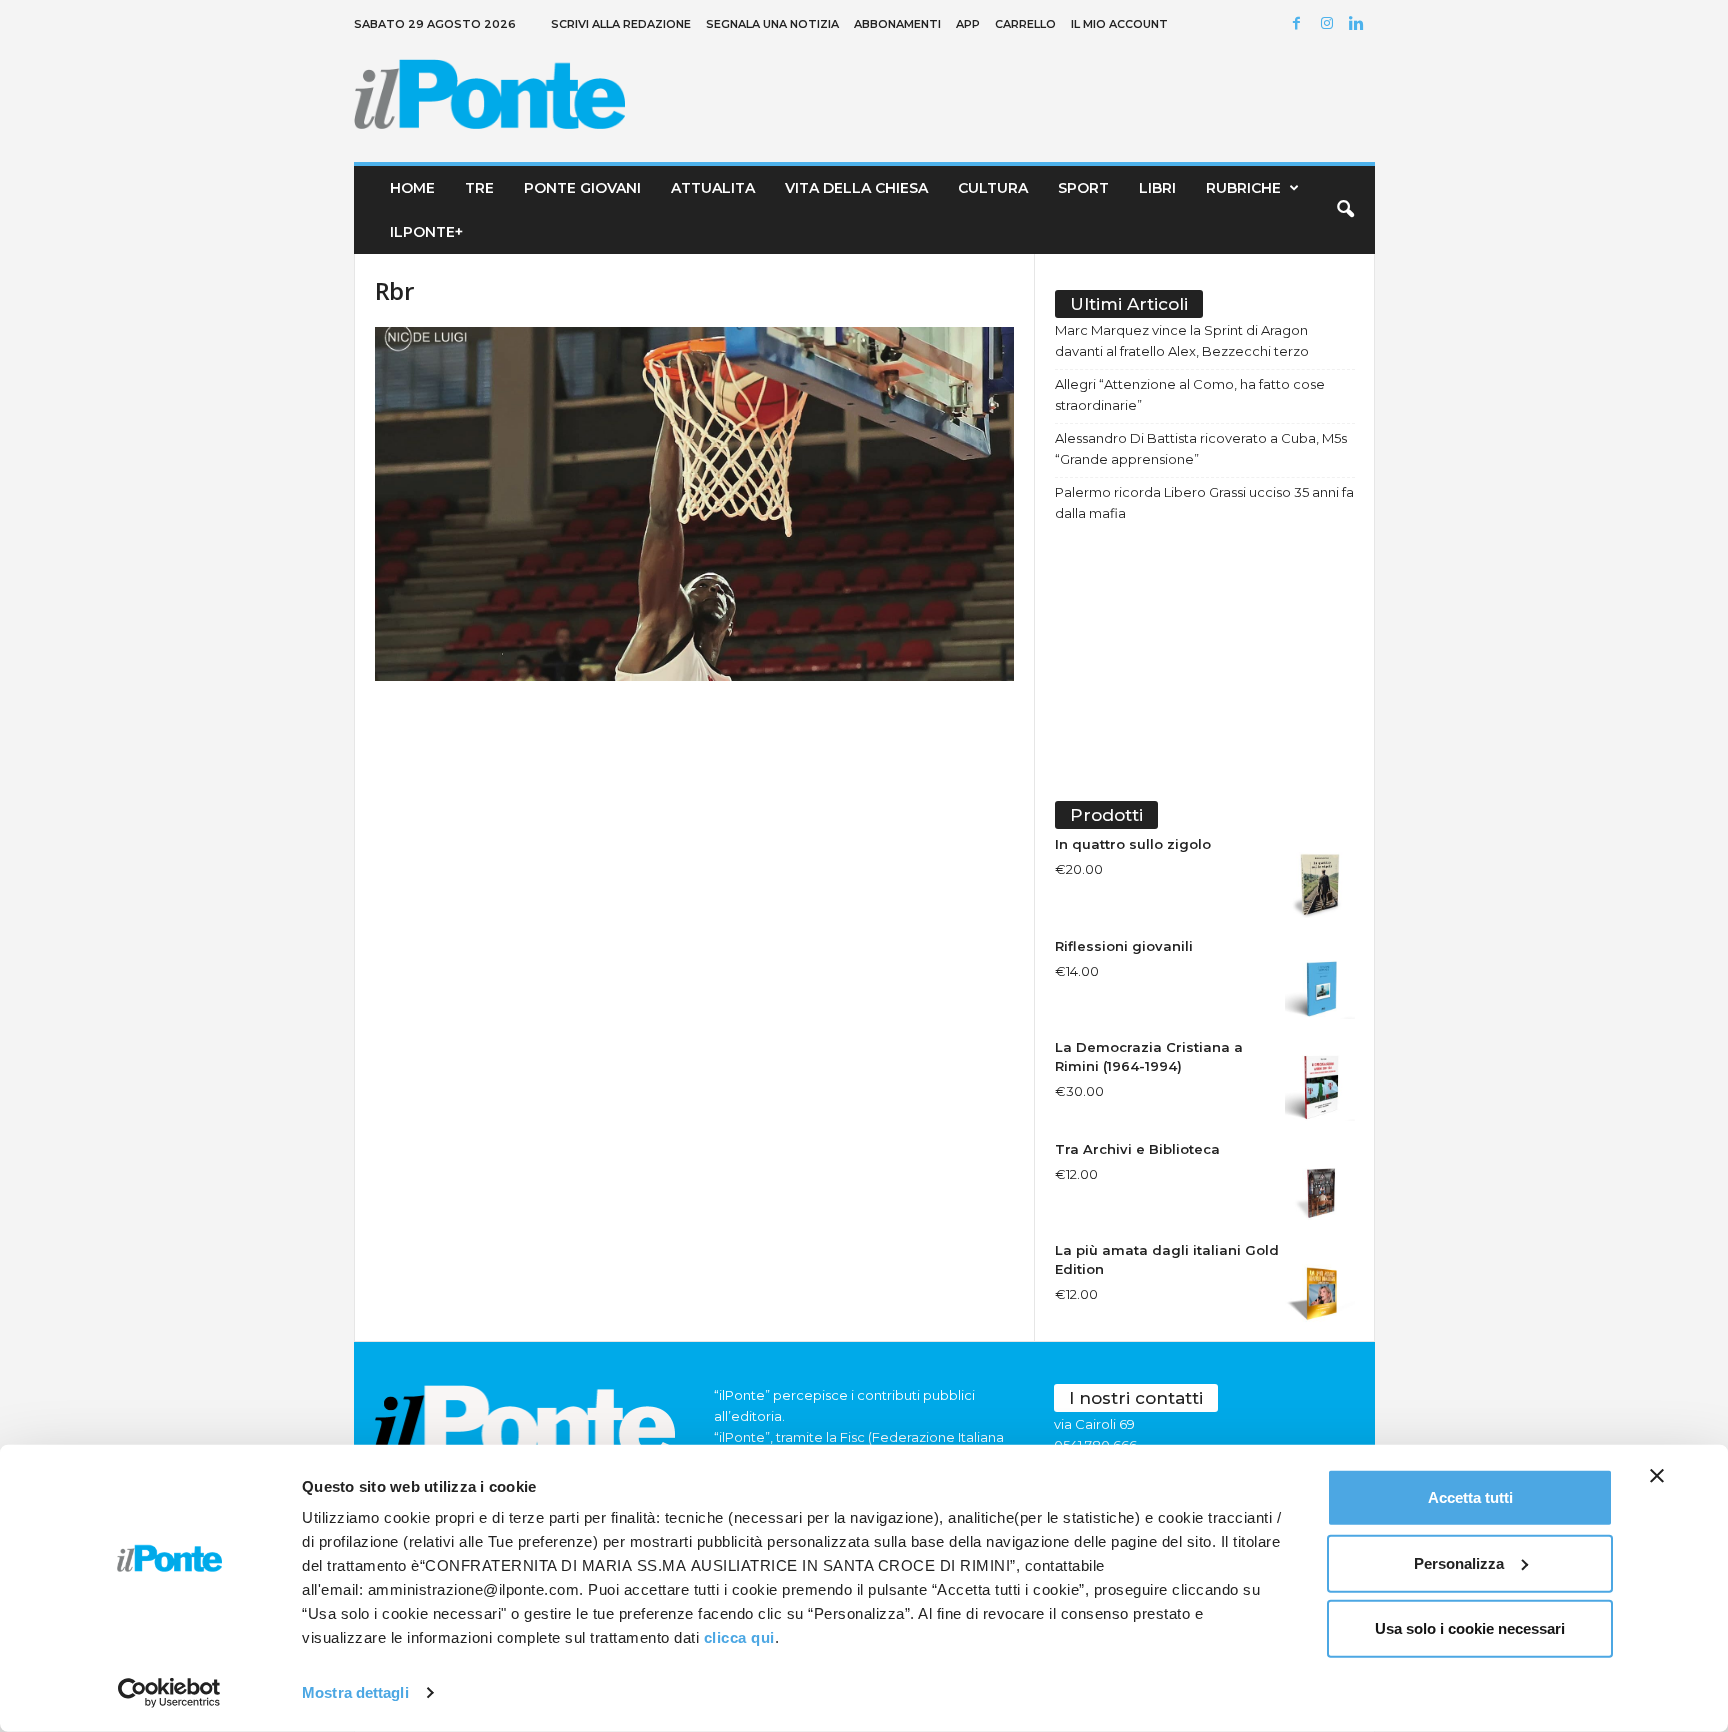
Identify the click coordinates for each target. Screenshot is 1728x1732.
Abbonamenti (897, 24)
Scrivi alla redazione (621, 24)
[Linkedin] (1360, 24)
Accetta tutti (1470, 1497)
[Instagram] (1330, 24)
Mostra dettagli (355, 1692)
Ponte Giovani (582, 188)
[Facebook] (1300, 24)
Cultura (993, 188)
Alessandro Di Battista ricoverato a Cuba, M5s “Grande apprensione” (1201, 448)
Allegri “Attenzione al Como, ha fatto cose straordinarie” (1190, 394)
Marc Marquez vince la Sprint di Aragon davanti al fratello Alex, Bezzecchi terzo (1182, 340)
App (968, 24)
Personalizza (1459, 1562)
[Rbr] (695, 504)
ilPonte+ (426, 232)
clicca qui (739, 1637)
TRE (479, 188)
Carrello (1025, 24)
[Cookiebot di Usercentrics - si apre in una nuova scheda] (169, 1693)
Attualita (713, 188)
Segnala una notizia (772, 24)
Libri (1157, 188)
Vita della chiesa (856, 188)
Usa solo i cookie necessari (1470, 1628)
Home (412, 188)
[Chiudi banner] (1657, 1476)
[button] (1345, 210)
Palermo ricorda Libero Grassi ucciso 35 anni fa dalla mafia (1204, 502)
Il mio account (1119, 24)
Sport (1083, 188)
